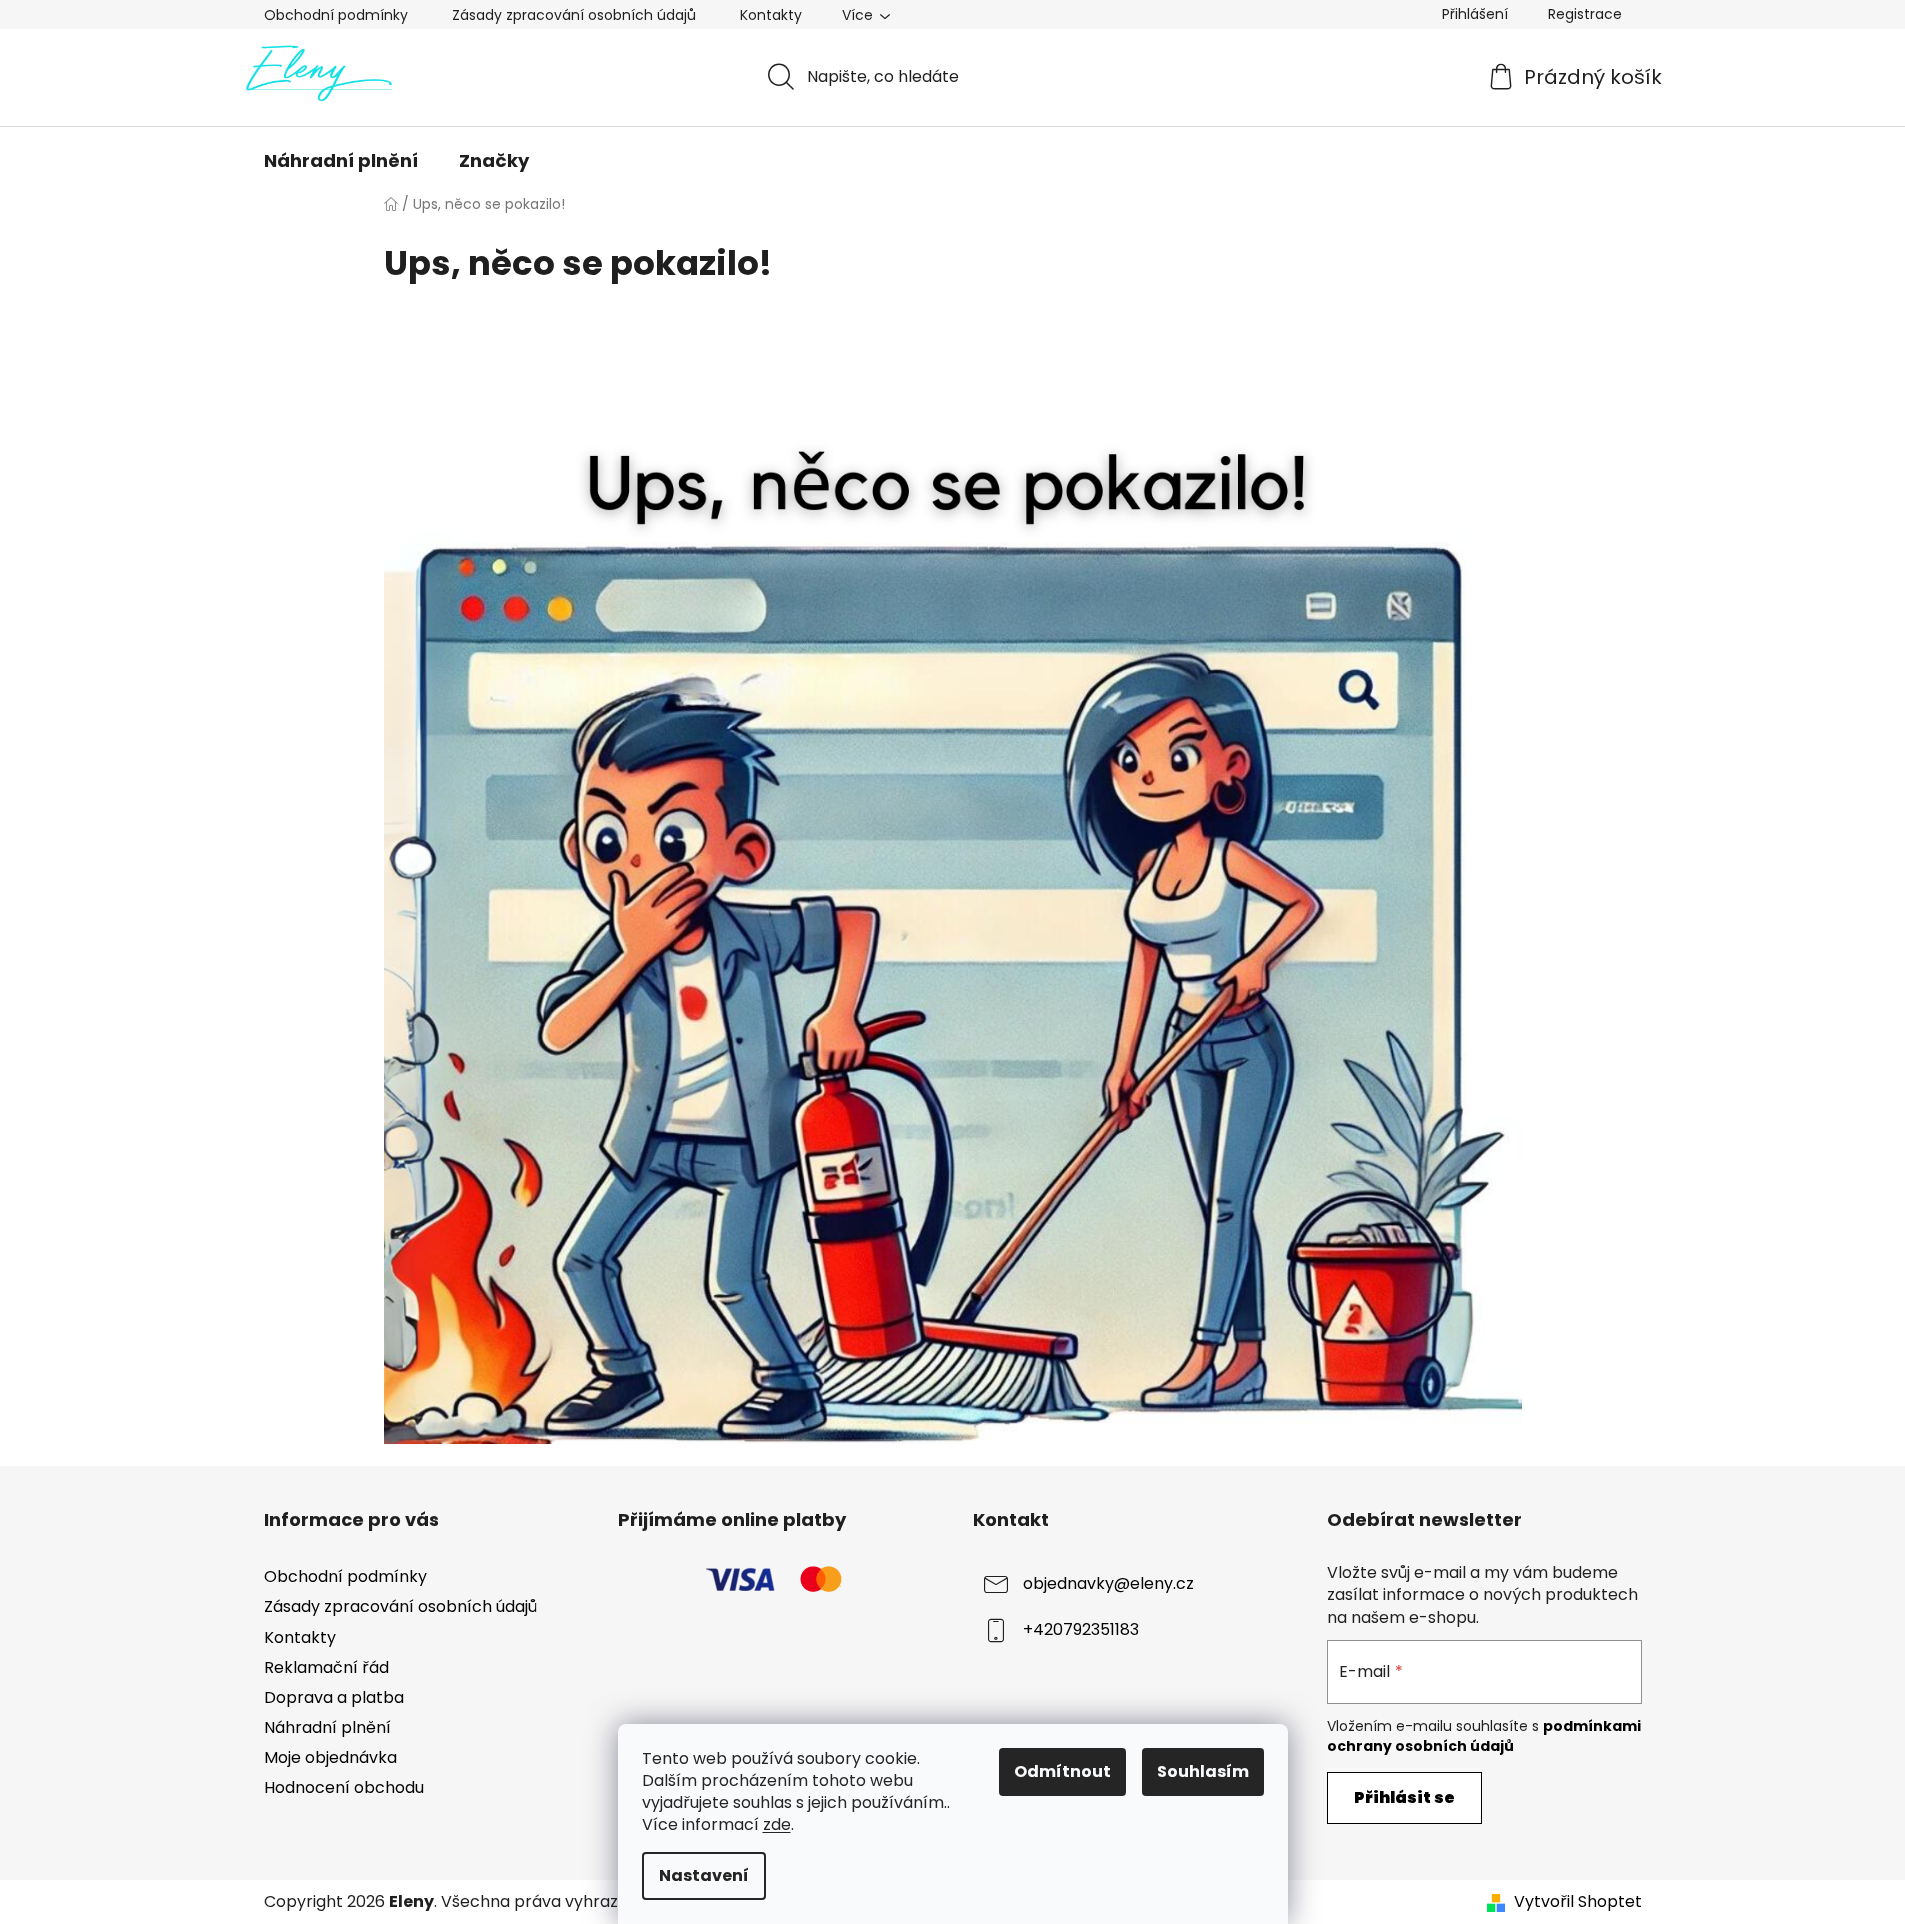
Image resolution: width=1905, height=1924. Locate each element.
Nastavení (704, 1875)
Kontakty (771, 15)
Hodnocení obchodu (344, 1787)
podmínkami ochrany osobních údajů (1484, 1736)
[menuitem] (341, 161)
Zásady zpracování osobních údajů (574, 15)
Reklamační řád (326, 1667)
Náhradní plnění (327, 1727)
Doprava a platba (334, 1697)
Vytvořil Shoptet (1578, 1902)
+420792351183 (1081, 1630)
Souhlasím (1203, 1771)
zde (777, 1824)
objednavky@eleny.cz (1108, 1584)
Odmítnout (1062, 1771)
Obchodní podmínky (336, 15)
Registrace (1585, 14)
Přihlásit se (1404, 1797)
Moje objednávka (330, 1757)
